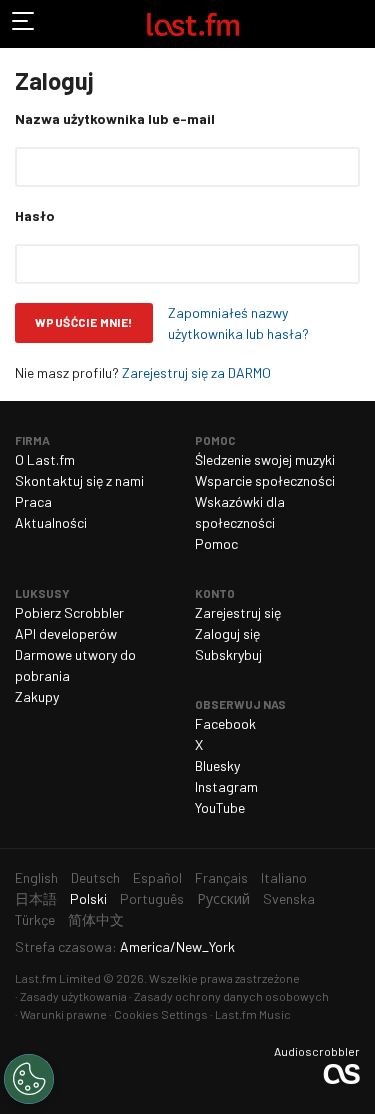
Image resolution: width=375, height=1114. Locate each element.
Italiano (284, 877)
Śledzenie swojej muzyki (265, 459)
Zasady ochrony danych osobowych (231, 996)
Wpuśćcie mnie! (84, 322)
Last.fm (193, 24)
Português (152, 898)
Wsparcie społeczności (265, 480)
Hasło (35, 215)
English (36, 877)
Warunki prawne (63, 1014)
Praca (33, 501)
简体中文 (96, 919)
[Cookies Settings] (29, 1079)
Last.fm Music (253, 1014)
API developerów (66, 633)
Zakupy (37, 696)
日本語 (36, 898)
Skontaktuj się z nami (79, 480)
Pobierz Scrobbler (69, 612)
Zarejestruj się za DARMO (196, 372)
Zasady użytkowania (73, 996)
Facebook (225, 723)
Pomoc (216, 543)
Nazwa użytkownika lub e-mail (115, 118)
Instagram (226, 786)
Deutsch (95, 877)
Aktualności (51, 522)
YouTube (220, 807)
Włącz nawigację (24, 24)
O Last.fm (45, 459)
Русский (223, 898)
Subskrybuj (228, 654)
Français (221, 877)
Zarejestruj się (238, 612)
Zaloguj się (227, 633)
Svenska (289, 898)
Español (157, 877)
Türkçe (35, 919)
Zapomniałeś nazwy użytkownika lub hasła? (238, 323)
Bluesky (217, 765)
